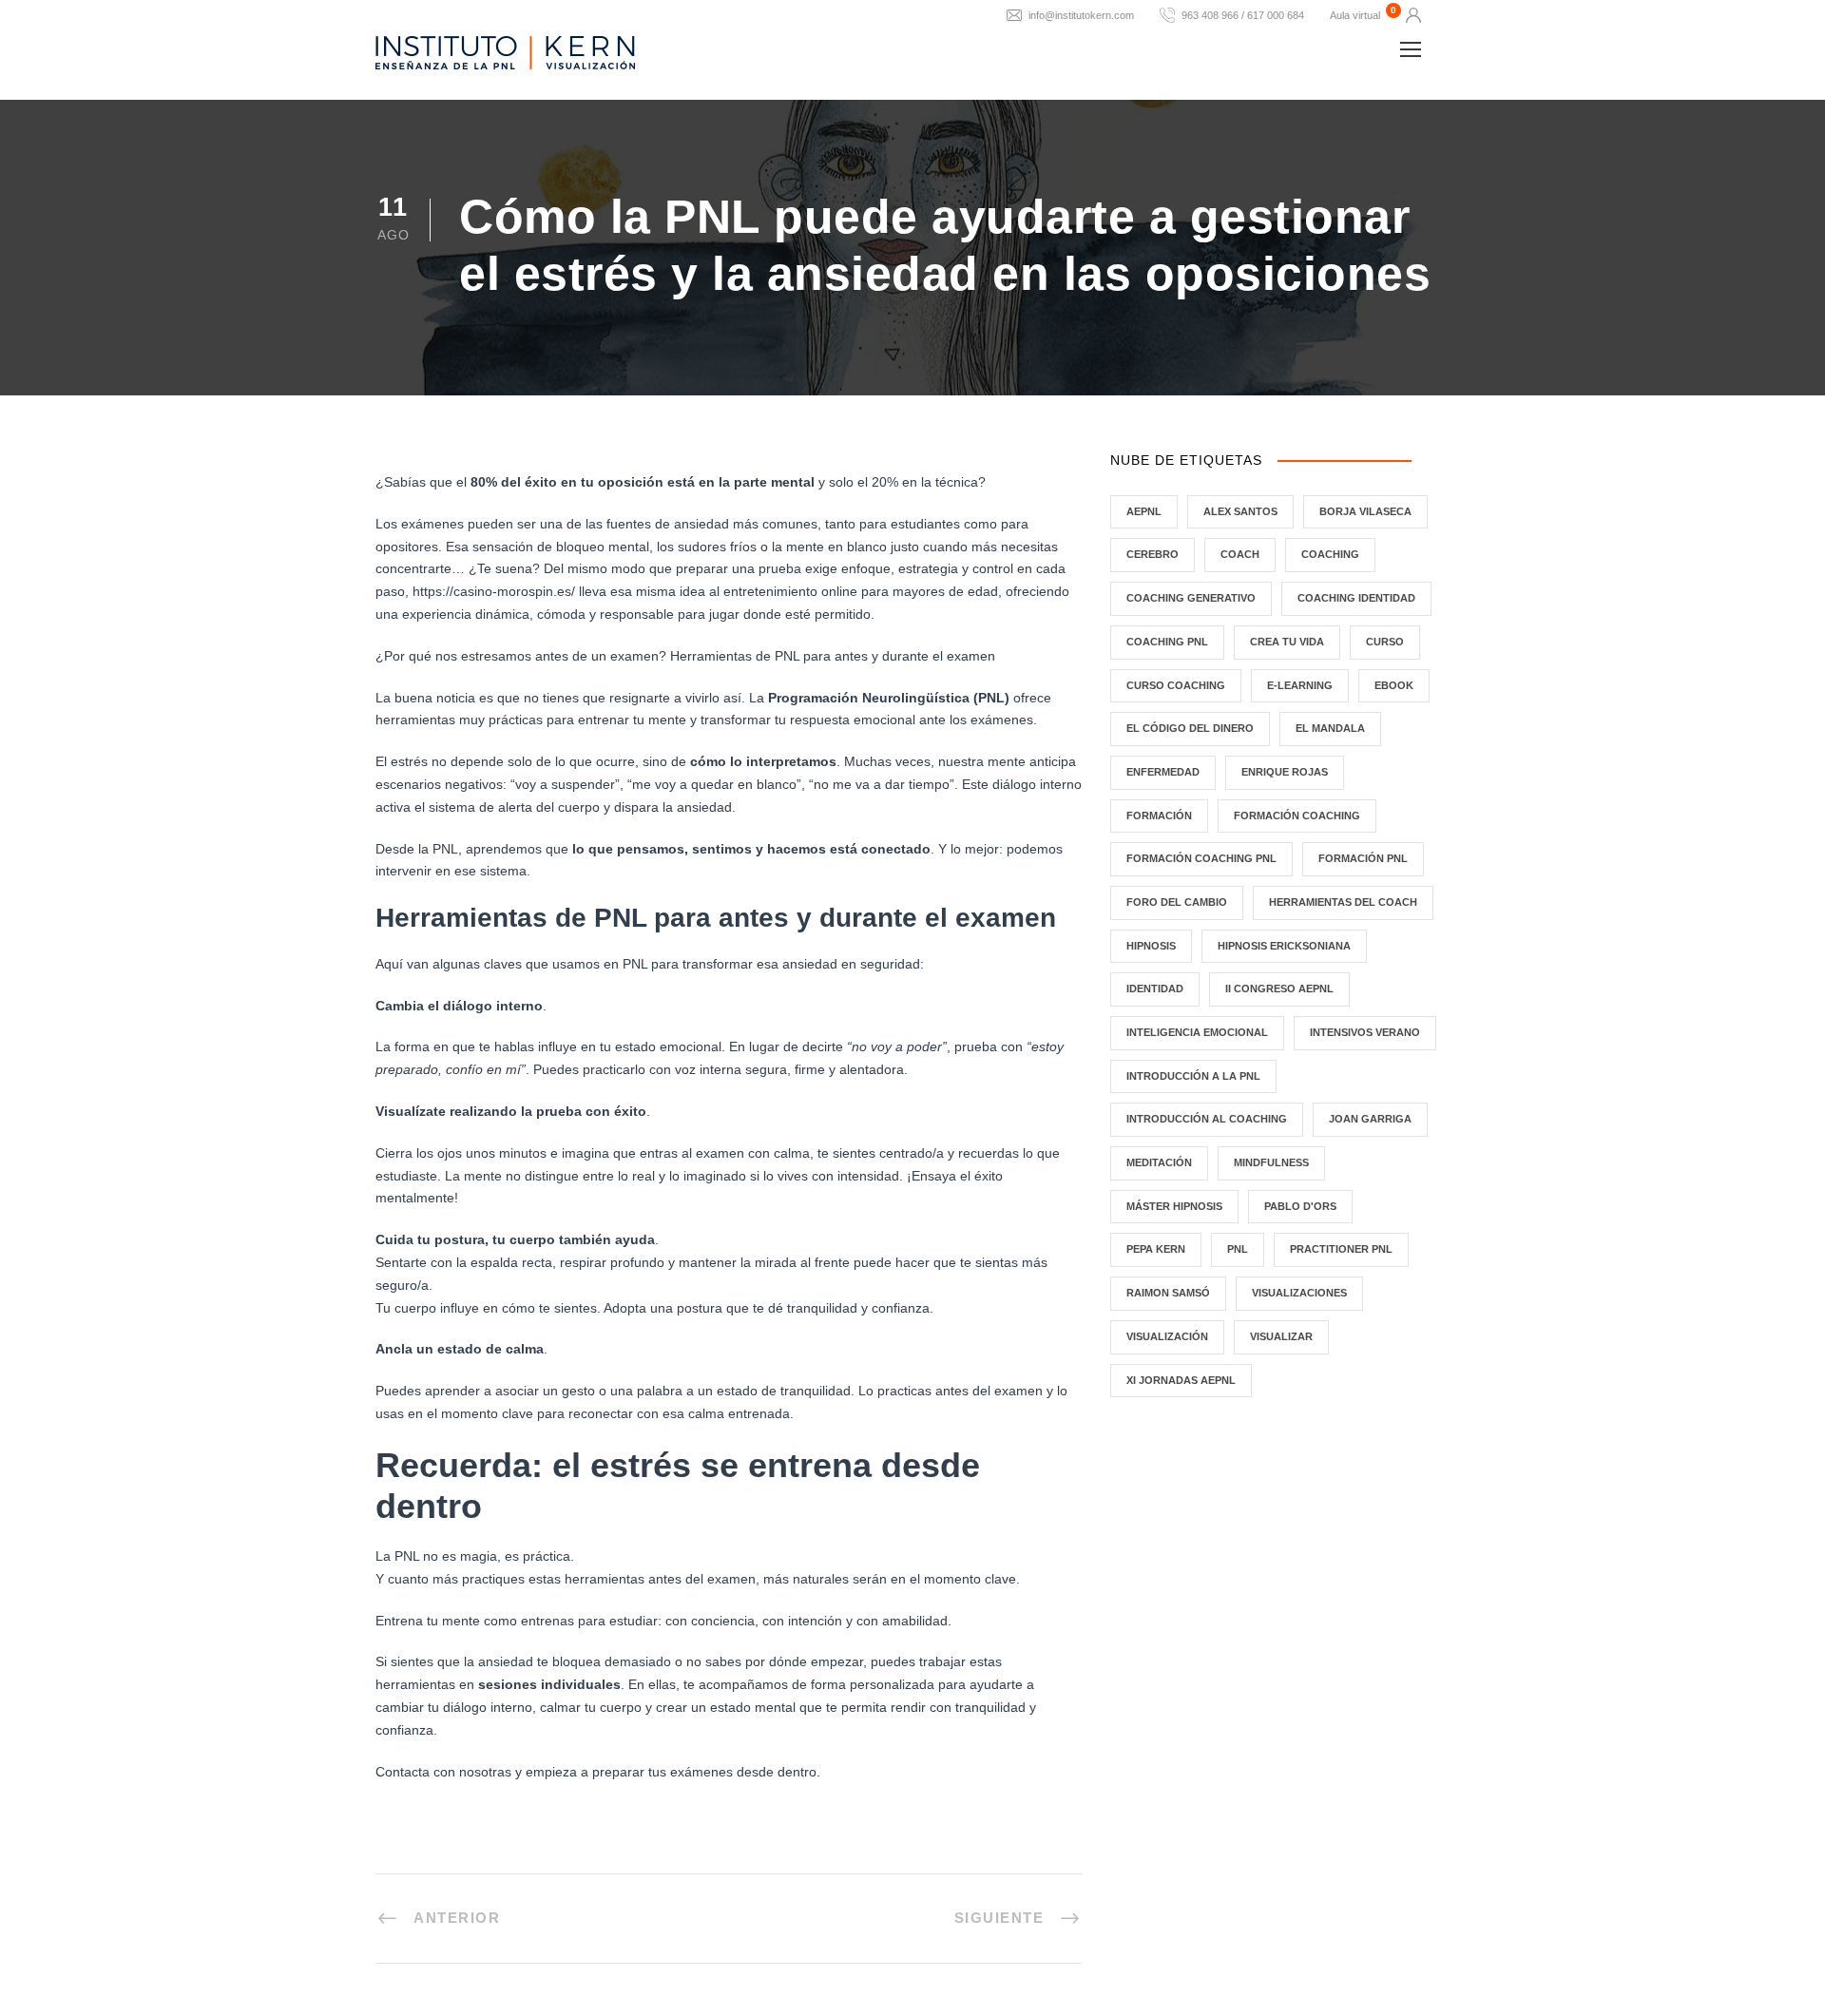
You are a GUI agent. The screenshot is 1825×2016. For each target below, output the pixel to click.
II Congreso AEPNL (1279, 989)
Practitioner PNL (1341, 1249)
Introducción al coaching (1207, 1119)
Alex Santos (1240, 511)
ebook (1394, 685)
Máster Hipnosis (1174, 1206)
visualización (1167, 1336)
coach (1240, 554)
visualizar (1281, 1336)
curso (1385, 642)
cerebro (1153, 554)
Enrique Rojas (1285, 772)
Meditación (1159, 1162)
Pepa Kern (1156, 1249)
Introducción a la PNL (1193, 1076)
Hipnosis (1151, 946)
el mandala (1330, 728)
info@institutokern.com (1081, 15)
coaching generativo (1191, 598)
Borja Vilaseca (1365, 511)
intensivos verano (1365, 1032)
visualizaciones (1299, 1293)
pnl (1238, 1249)
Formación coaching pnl (1201, 858)
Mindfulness (1271, 1162)
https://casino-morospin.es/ (494, 591)
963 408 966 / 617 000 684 (1243, 15)
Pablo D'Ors (1300, 1206)
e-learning (1300, 685)
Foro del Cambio (1177, 902)
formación (1159, 816)
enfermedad (1163, 772)
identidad (1155, 989)
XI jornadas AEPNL (1181, 1380)
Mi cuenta (1413, 15)
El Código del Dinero (1190, 728)
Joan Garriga (1370, 1119)
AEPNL (1144, 511)
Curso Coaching (1176, 685)
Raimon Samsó (1168, 1293)
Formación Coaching (1297, 816)
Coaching (1330, 554)
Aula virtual (1355, 15)
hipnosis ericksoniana (1284, 946)
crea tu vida (1287, 642)
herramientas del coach (1343, 902)
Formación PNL (1363, 858)
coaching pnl (1167, 642)
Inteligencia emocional (1197, 1032)
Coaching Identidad (1356, 598)
